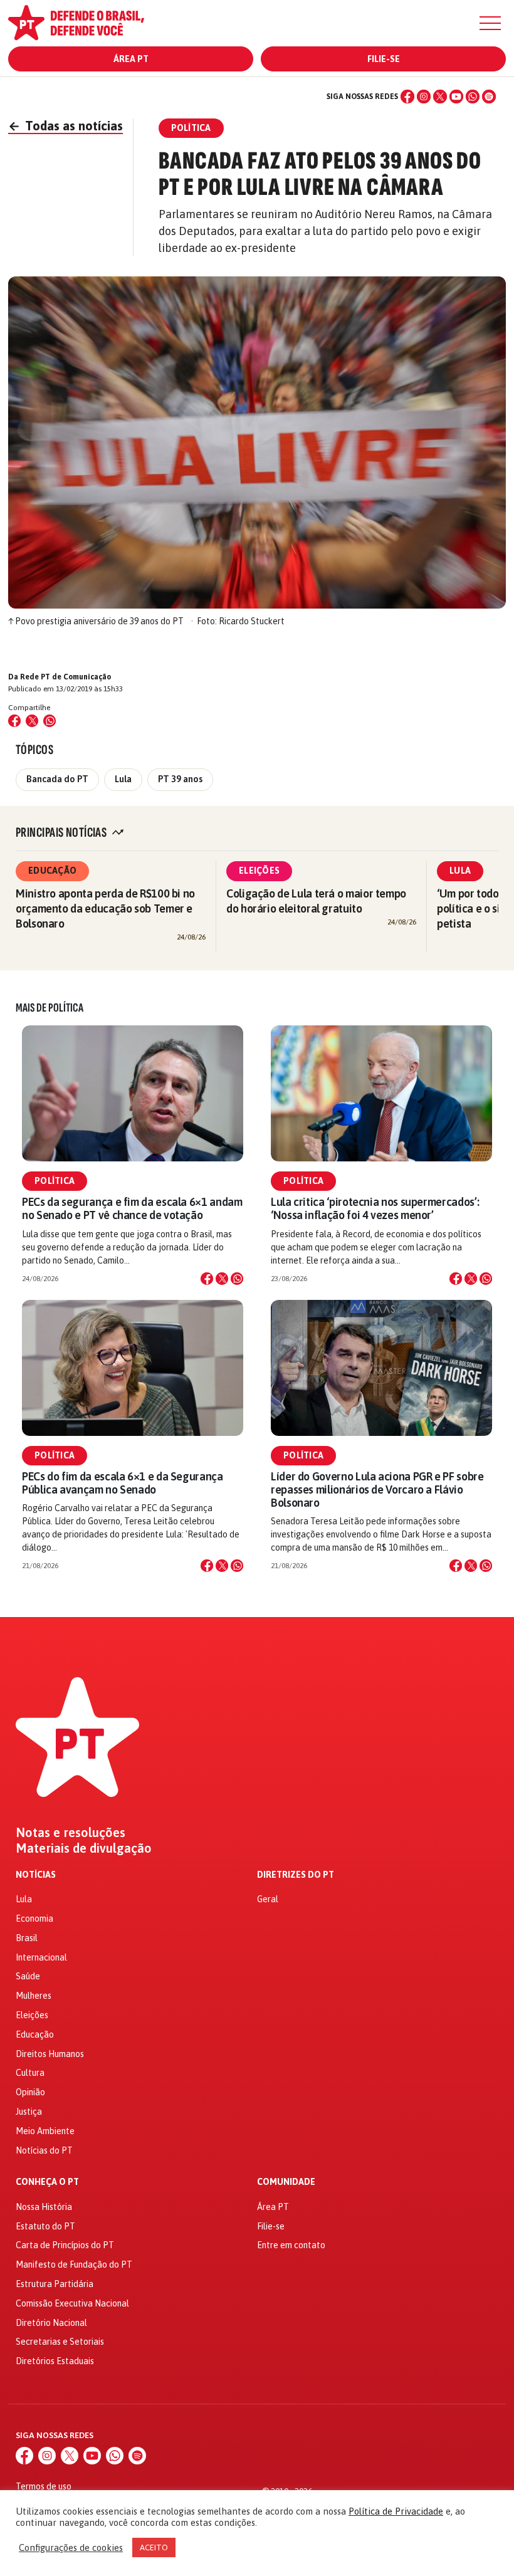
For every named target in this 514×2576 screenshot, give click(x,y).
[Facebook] (407, 97)
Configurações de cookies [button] (71, 2547)
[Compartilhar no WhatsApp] (50, 721)
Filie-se (384, 59)
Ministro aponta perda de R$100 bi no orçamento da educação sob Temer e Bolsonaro (105, 908)
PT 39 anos (180, 779)
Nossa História (44, 2207)
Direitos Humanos (50, 2054)
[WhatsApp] (473, 97)
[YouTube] (456, 97)
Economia (34, 1919)
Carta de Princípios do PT (65, 2245)
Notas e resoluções (71, 1833)
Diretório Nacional (51, 2323)
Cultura (30, 2073)
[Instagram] (424, 97)
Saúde (28, 1976)
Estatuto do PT (45, 2226)
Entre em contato (291, 2245)
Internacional (41, 1957)
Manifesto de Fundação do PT (74, 2264)
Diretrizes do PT (296, 1875)
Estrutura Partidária (55, 2284)
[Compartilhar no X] (222, 1279)
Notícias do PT (44, 2150)
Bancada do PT (57, 779)
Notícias (36, 1875)
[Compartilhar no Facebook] (14, 721)
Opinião (30, 2092)
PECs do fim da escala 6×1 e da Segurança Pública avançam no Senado (123, 1483)
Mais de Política (50, 1008)
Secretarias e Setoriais (60, 2342)
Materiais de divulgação (84, 1848)
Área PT (131, 59)
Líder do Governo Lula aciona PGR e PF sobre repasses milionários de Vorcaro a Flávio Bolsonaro (377, 1490)
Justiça (29, 2112)
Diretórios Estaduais (55, 2361)
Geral (268, 1899)
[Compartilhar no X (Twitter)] (32, 721)
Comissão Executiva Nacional (72, 2303)
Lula (123, 779)
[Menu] (490, 23)
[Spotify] (489, 97)
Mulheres (34, 1996)
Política (55, 1181)
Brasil (27, 1938)
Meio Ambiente (45, 2131)
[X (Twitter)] (440, 97)
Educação (52, 871)
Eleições (259, 871)
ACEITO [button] (154, 2547)
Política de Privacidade (396, 2511)
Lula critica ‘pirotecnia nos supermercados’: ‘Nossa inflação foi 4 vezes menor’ (375, 1208)
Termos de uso (44, 2486)
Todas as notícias (66, 126)
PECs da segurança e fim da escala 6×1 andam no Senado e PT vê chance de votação (132, 1208)
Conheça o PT (47, 2182)
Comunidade (286, 2182)
